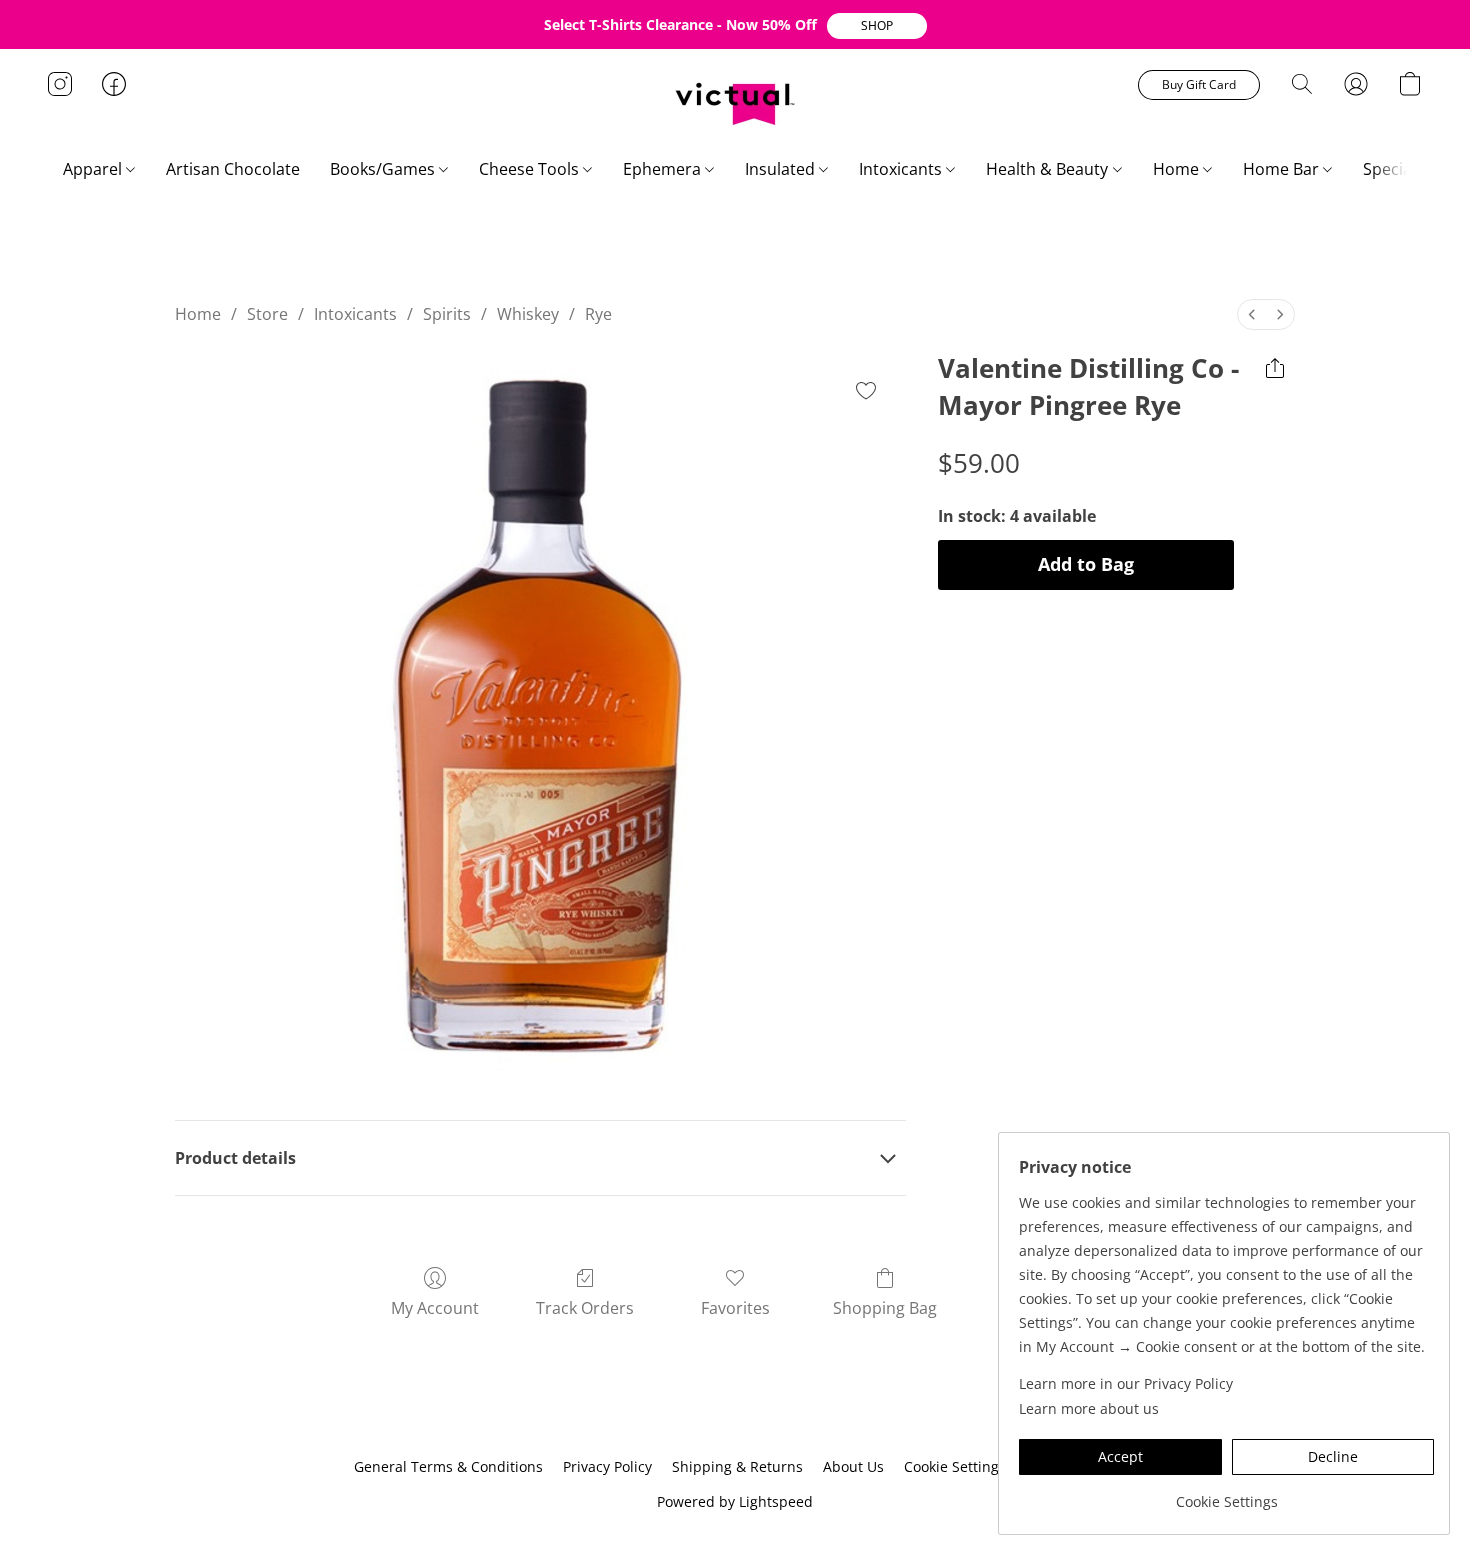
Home (1178, 169)
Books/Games (384, 169)
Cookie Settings (955, 1466)
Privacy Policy (607, 1466)
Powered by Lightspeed (735, 1501)
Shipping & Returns (737, 1466)
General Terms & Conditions (448, 1466)
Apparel (94, 169)
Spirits (447, 314)
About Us (853, 1466)
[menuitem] (1252, 314)
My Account (435, 1308)
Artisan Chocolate (233, 169)
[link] (1226, 1494)
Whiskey (528, 314)
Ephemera (664, 169)
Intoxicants (902, 169)
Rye (598, 314)
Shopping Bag (885, 1308)
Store (267, 314)
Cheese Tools (531, 169)
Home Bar (1283, 169)
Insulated (782, 169)
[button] (877, 26)
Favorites (735, 1308)
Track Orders (585, 1308)
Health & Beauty (1049, 169)
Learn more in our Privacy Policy (1126, 1383)
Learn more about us (1089, 1408)
